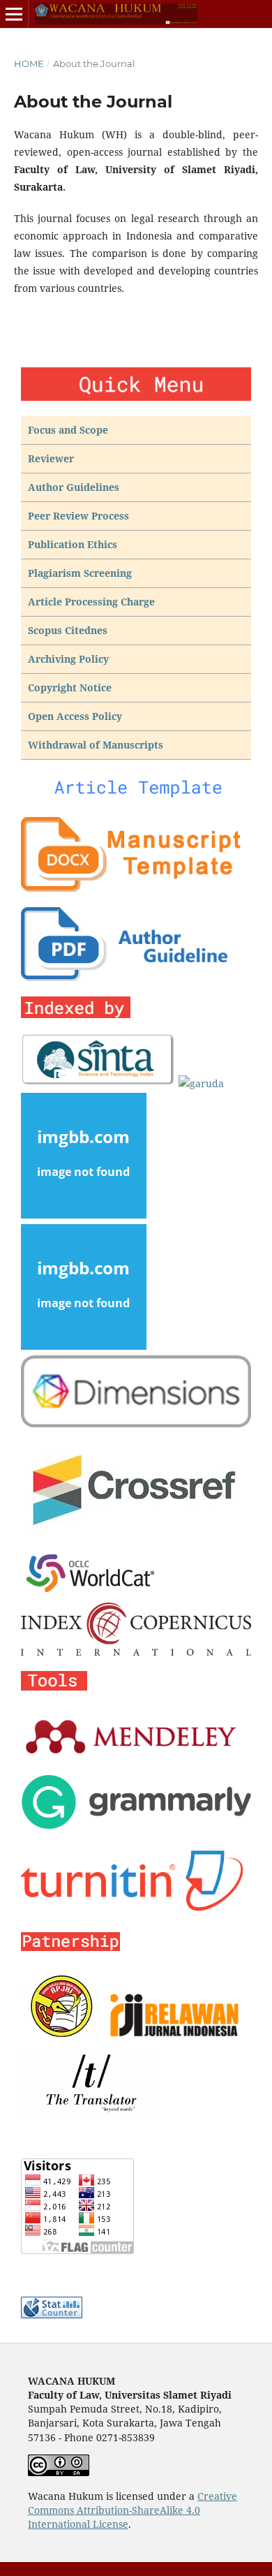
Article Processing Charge (91, 602)
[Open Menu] (14, 14)
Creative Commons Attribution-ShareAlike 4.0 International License (133, 2510)
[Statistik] (77, 2250)
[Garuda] (201, 1083)
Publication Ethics (73, 544)
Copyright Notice (70, 687)
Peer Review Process (78, 516)
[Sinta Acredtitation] (98, 1083)
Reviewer (51, 458)
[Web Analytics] (52, 2314)
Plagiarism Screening (80, 573)
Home (29, 64)
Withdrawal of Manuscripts (96, 745)
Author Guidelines (74, 487)
